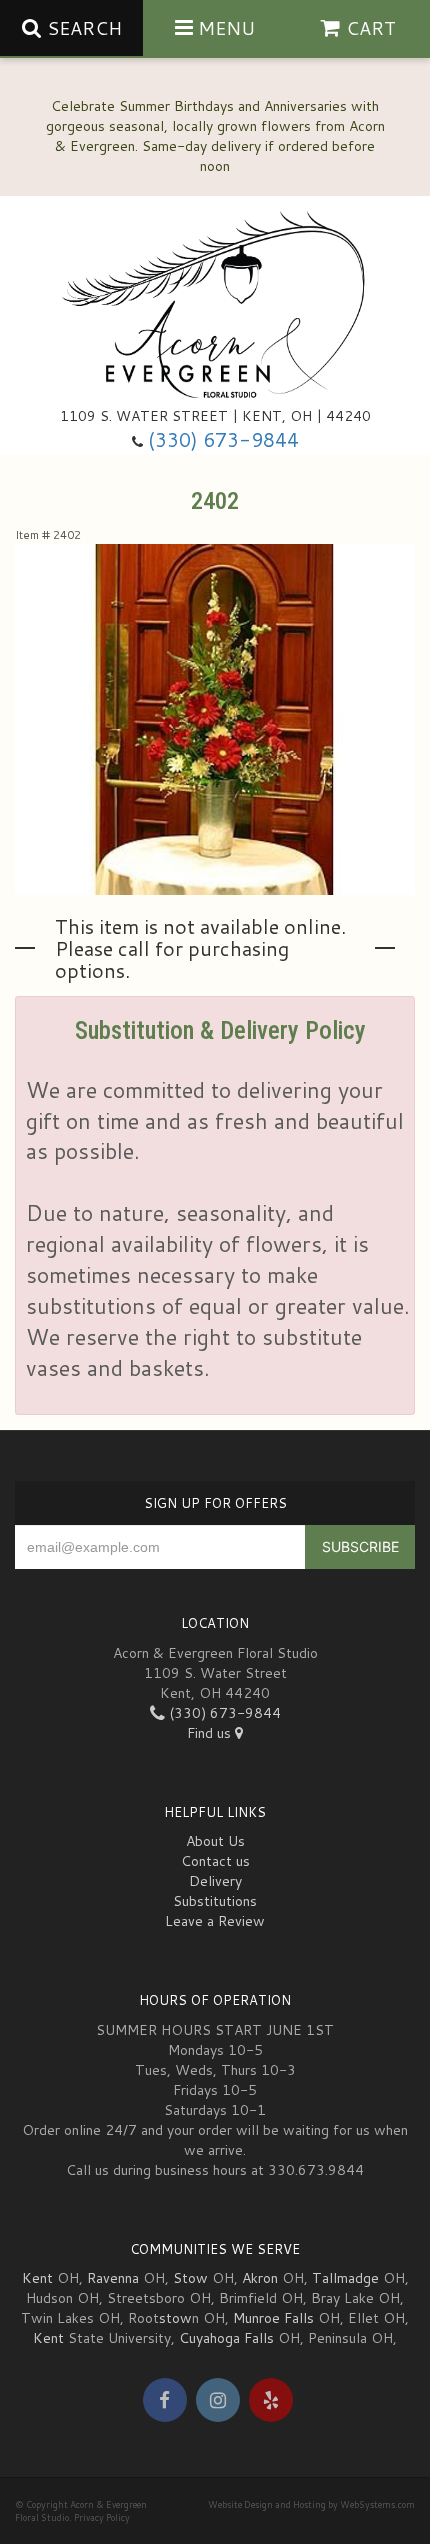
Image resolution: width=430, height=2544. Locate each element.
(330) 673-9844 (223, 439)
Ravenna (113, 2278)
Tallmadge (345, 2278)
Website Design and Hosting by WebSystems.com (311, 2504)
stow (175, 2318)
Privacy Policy (102, 2517)
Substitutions (215, 1901)
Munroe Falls (273, 2318)
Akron (260, 2278)
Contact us (215, 1861)
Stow (190, 2278)
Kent (37, 2278)
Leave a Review (215, 1921)
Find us (211, 1733)
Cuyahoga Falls (226, 2338)
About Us (215, 1841)
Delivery (215, 1881)
